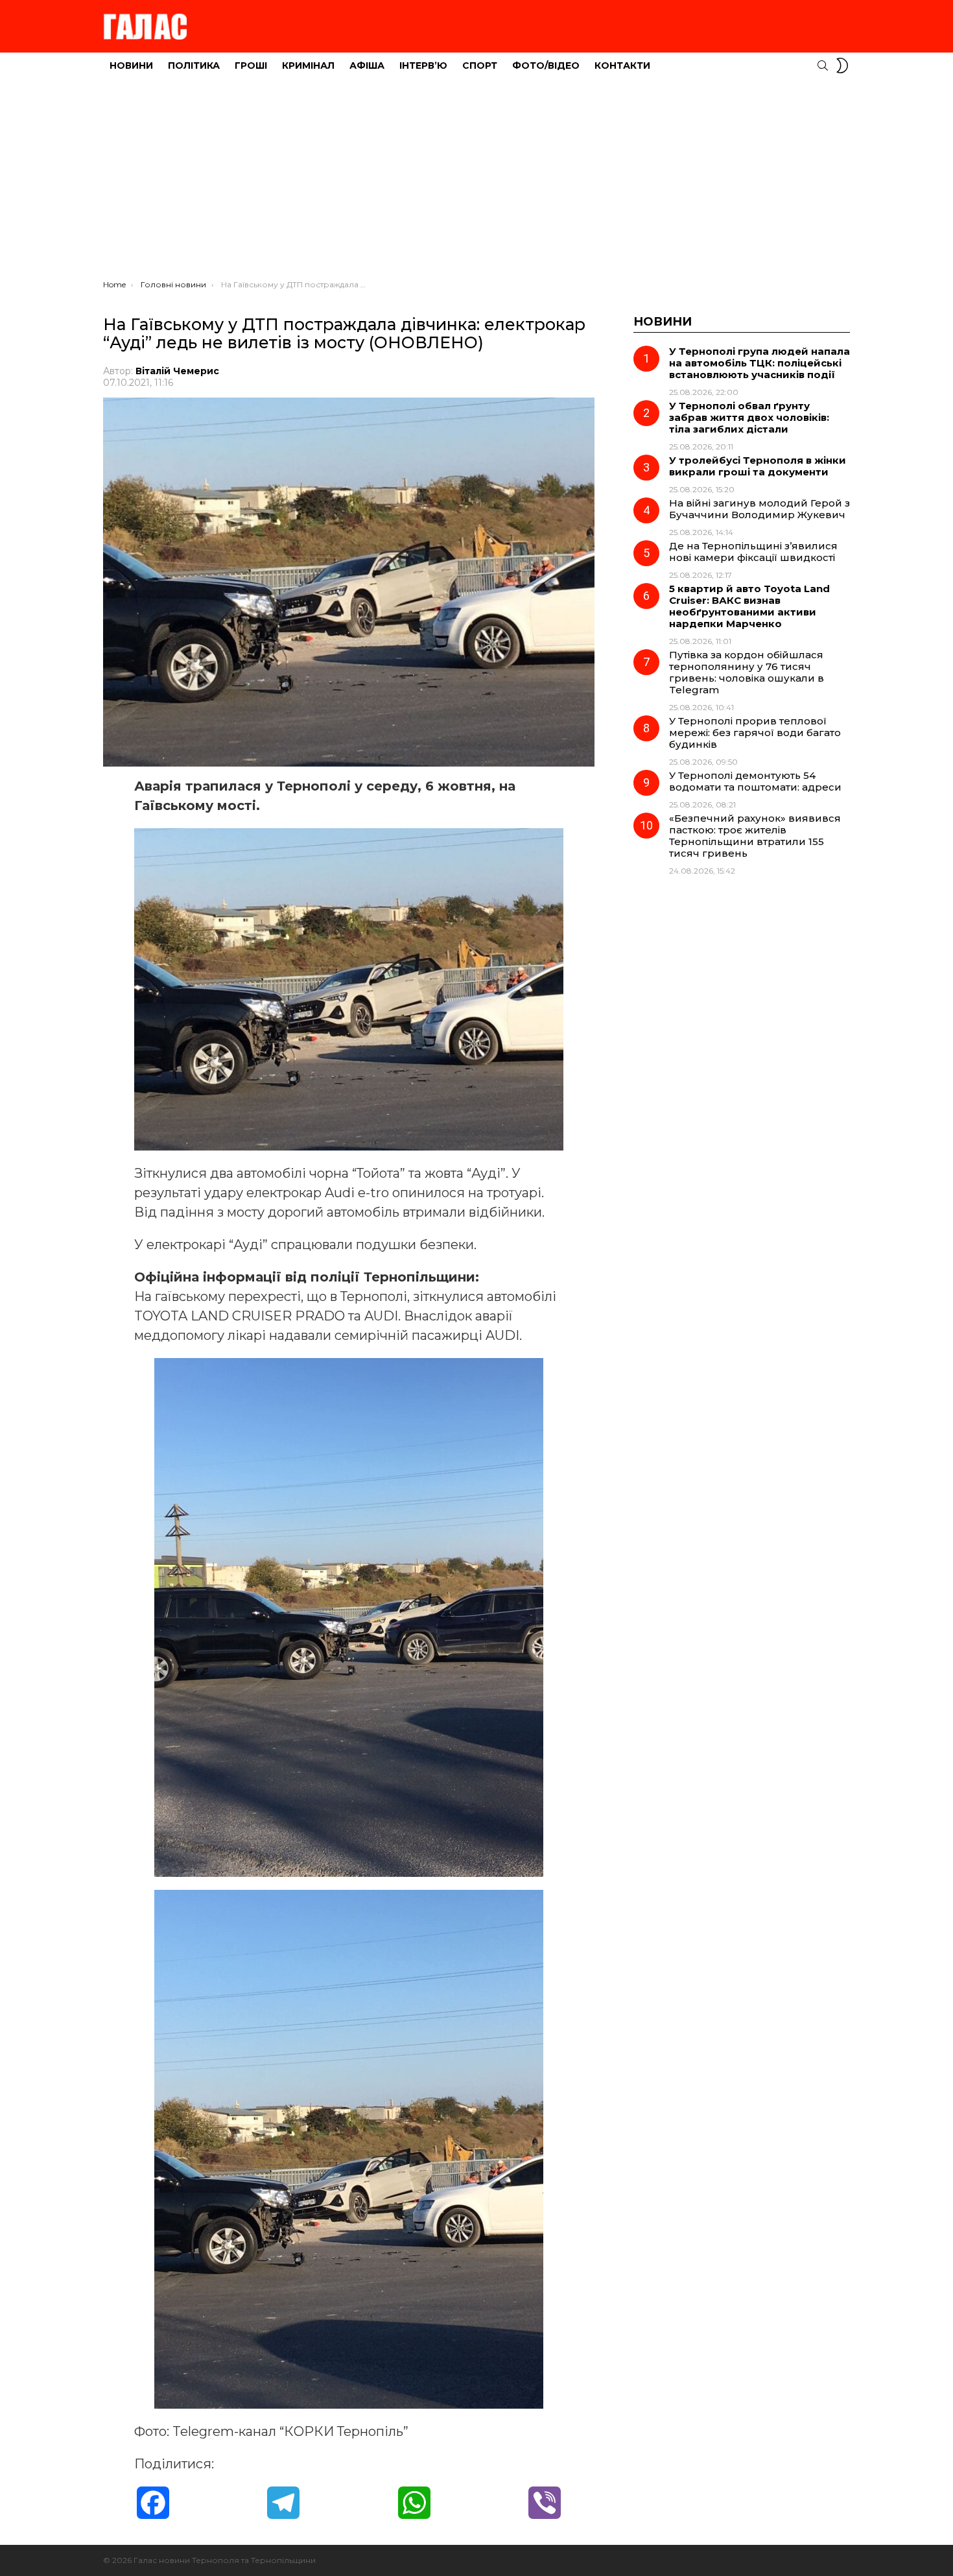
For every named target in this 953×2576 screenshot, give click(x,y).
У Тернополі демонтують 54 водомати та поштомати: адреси (755, 781)
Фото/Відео (546, 66)
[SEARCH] (823, 66)
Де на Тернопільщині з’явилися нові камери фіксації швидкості (753, 552)
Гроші (251, 66)
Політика (194, 66)
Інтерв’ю (423, 66)
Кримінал (308, 66)
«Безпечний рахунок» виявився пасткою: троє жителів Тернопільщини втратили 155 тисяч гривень (755, 836)
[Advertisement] (476, 182)
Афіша (367, 66)
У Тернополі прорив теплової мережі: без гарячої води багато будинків (755, 733)
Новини (131, 66)
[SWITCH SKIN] (842, 66)
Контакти (622, 66)
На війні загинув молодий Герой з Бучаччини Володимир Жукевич (759, 509)
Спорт (480, 66)
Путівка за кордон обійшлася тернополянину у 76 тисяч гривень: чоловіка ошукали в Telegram (747, 672)
